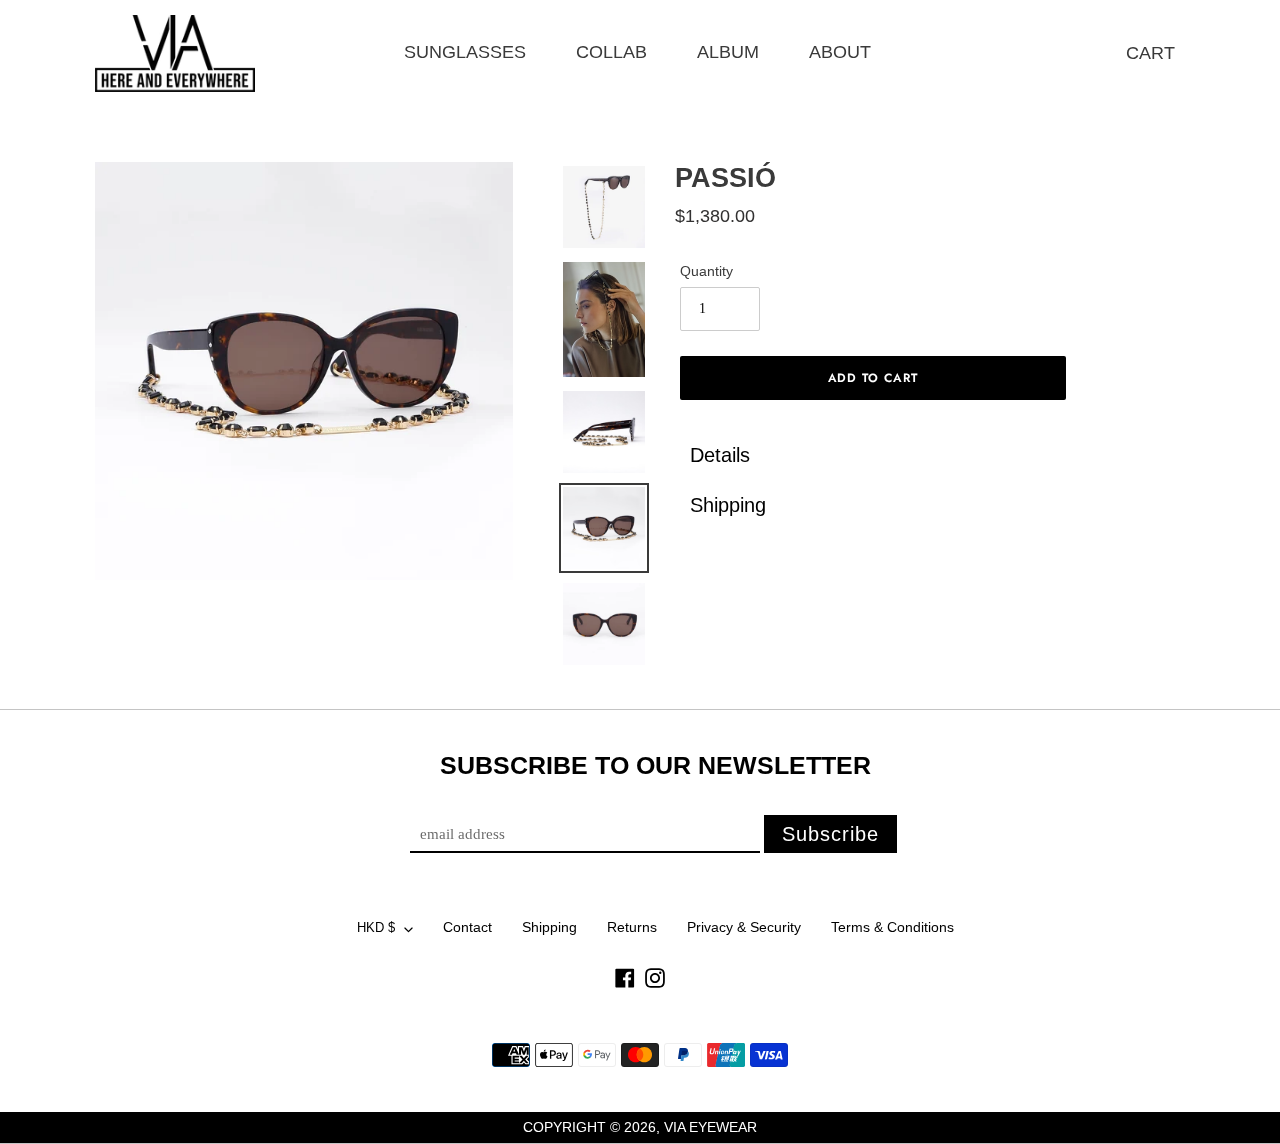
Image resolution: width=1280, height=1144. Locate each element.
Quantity (706, 271)
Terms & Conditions (892, 927)
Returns (632, 927)
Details (720, 455)
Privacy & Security (744, 927)
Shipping (731, 505)
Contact (467, 927)
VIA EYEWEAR (710, 1127)
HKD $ (376, 927)
